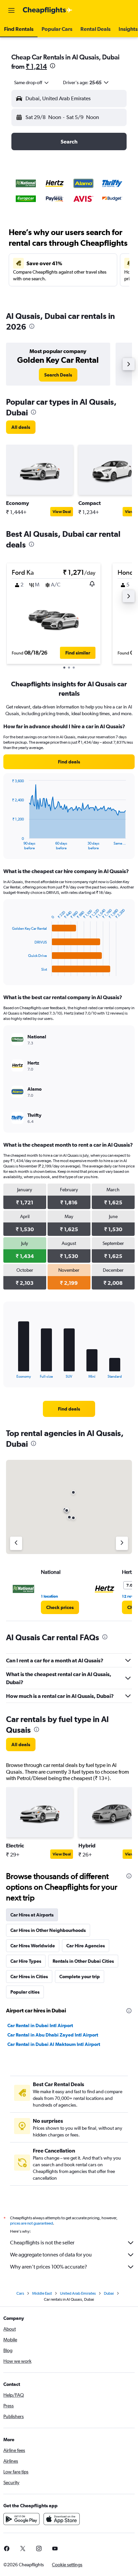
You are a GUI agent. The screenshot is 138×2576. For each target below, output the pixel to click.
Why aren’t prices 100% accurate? (49, 2267)
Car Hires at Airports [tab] (32, 1915)
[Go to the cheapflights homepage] (48, 10)
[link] (58, 375)
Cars (20, 2293)
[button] (11, 10)
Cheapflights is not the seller (42, 2243)
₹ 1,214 (36, 66)
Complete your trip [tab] (80, 1977)
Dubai (109, 2293)
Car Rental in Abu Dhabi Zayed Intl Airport (53, 2035)
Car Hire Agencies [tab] (86, 1946)
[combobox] (32, 82)
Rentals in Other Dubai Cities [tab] (83, 1961)
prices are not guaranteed (31, 2223)
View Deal (62, 512)
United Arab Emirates (78, 2293)
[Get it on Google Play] (21, 2519)
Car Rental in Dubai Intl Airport (40, 2025)
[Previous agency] (16, 1543)
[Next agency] (122, 1543)
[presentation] (53, 66)
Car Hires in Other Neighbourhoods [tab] (48, 1930)
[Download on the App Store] (62, 2519)
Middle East (42, 2293)
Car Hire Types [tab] (26, 1961)
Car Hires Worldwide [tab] (33, 1946)
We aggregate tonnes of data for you (51, 2255)
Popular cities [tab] (25, 1992)
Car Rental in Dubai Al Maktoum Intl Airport (54, 2044)
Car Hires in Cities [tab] (29, 1977)
